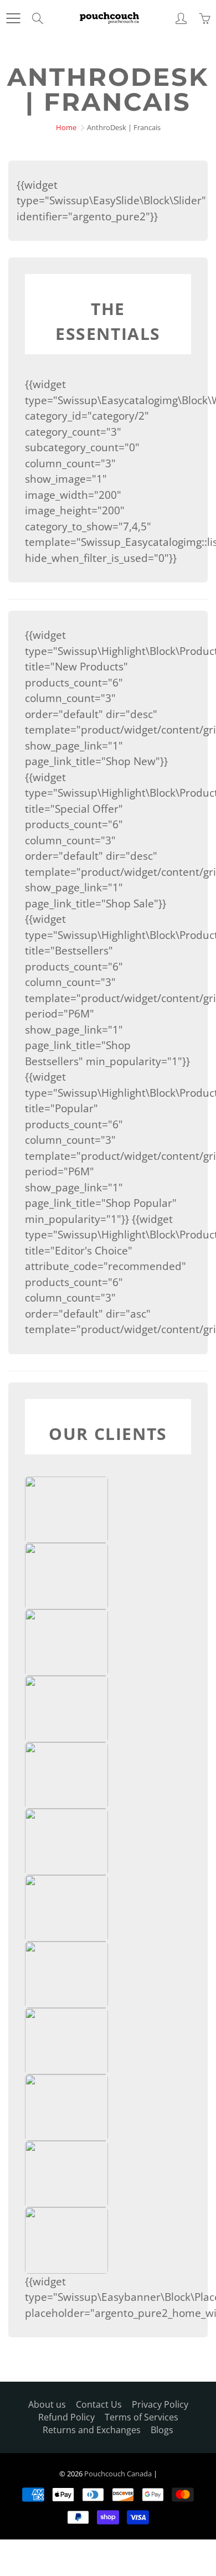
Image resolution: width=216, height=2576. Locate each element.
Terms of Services (142, 2417)
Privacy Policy (160, 2404)
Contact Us (99, 2404)
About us (47, 2404)
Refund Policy (66, 2417)
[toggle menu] (13, 18)
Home (66, 127)
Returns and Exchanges (92, 2430)
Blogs (162, 2430)
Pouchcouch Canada (118, 2474)
